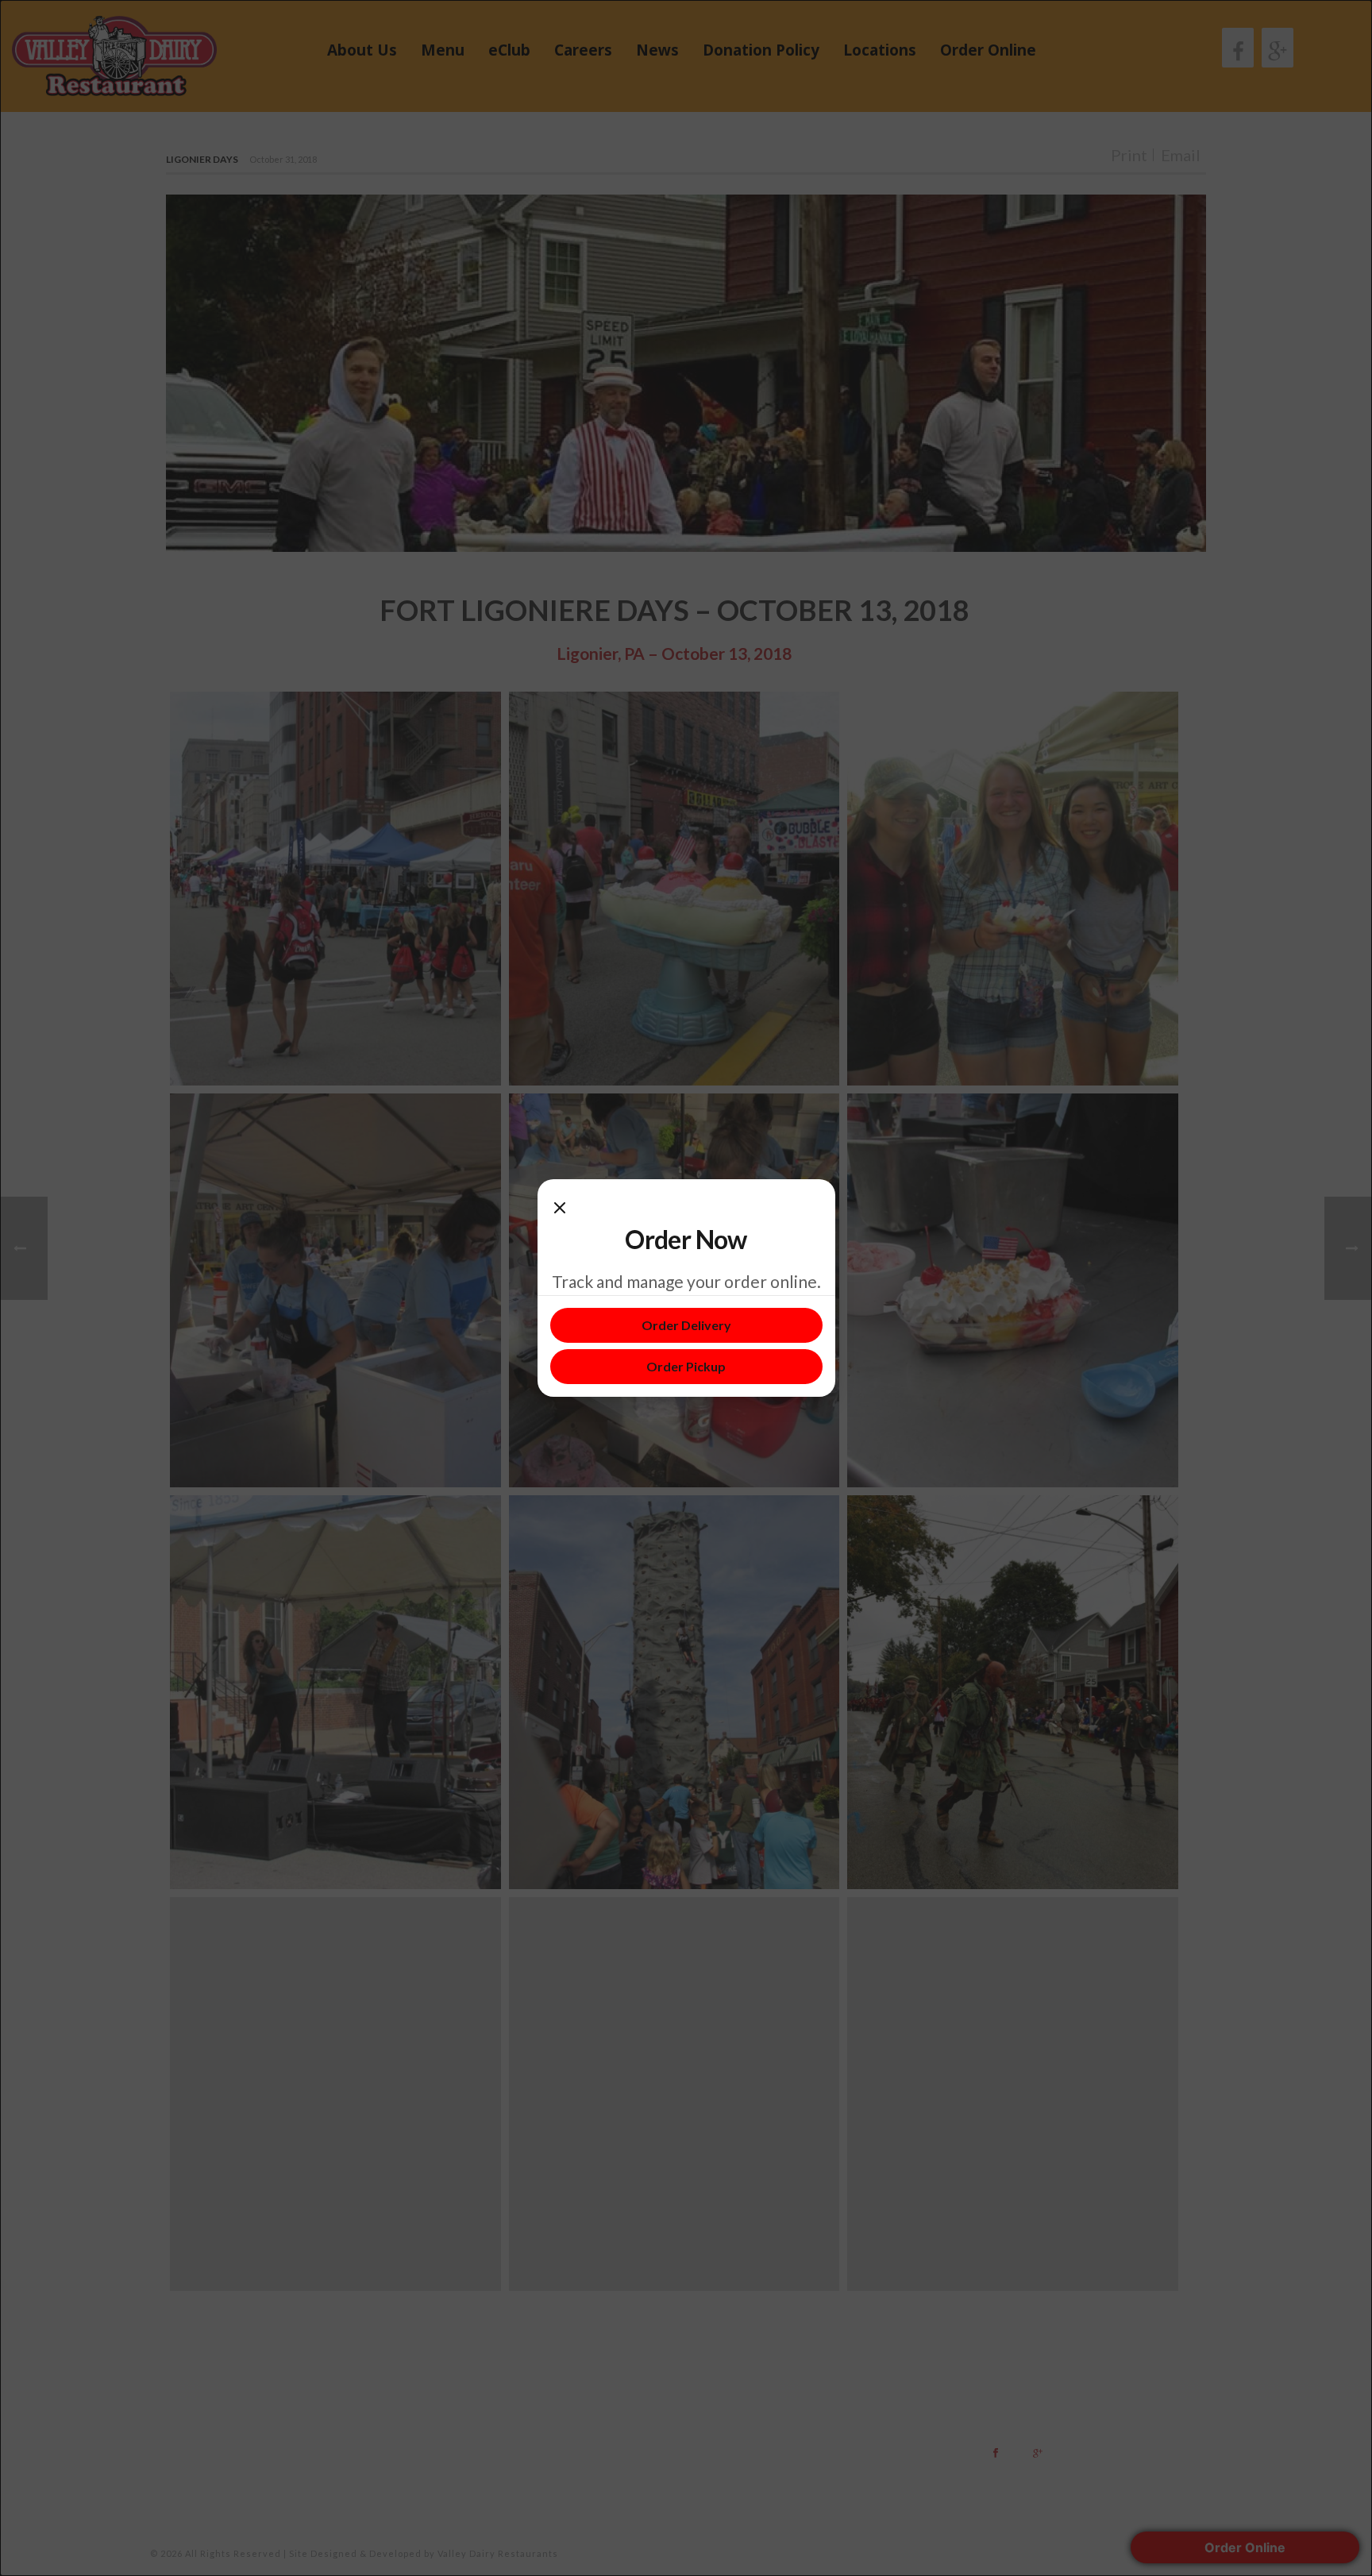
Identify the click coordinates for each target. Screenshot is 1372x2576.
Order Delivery (686, 1325)
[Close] (560, 1208)
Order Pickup (686, 1366)
